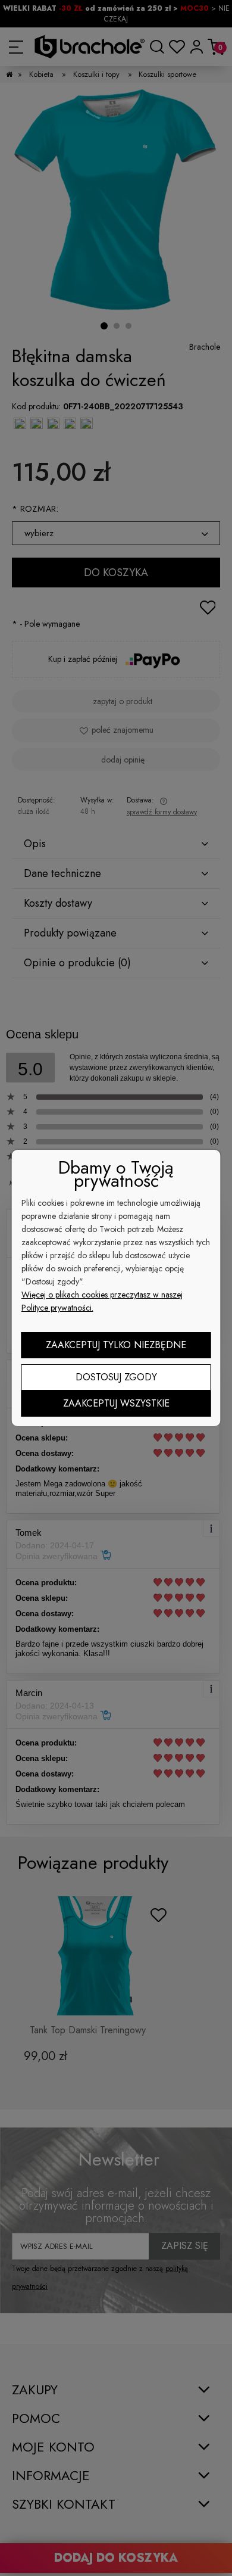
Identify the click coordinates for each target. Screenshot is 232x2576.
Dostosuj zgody (116, 1377)
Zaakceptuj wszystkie (116, 1403)
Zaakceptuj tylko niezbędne (116, 1345)
